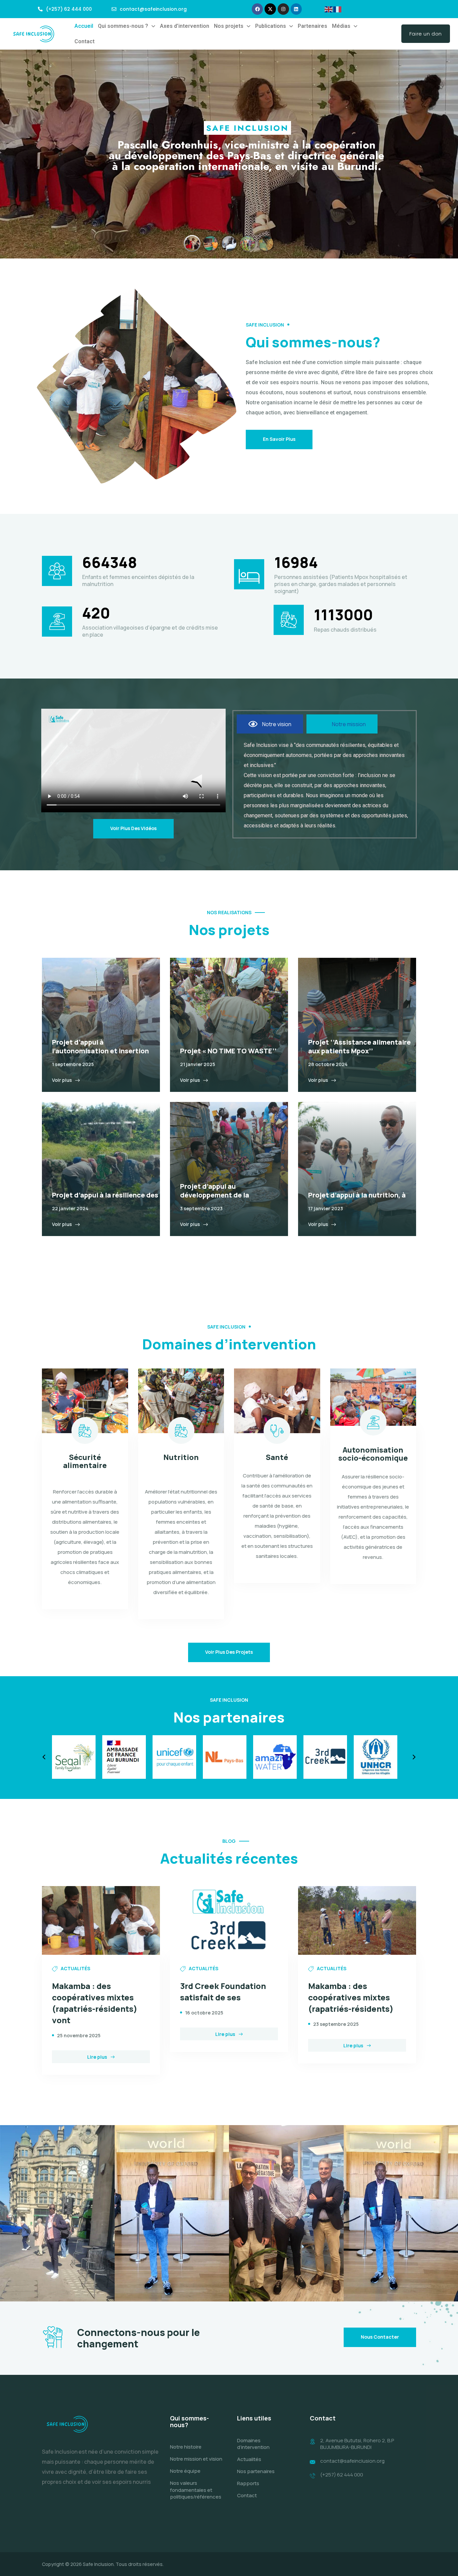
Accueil (84, 26)
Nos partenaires (256, 2471)
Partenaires (312, 26)
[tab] (270, 724)
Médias (341, 26)
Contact (84, 41)
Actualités (249, 2459)
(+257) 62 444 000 (342, 2475)
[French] (338, 9)
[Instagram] (283, 9)
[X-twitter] (270, 9)
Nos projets (229, 26)
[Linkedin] (296, 9)
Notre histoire (186, 2447)
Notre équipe (185, 2471)
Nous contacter (380, 2337)
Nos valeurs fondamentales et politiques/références (196, 2490)
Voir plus (62, 1080)
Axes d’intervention (185, 26)
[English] (329, 9)
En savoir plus (279, 439)
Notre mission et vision (196, 2459)
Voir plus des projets (229, 1652)
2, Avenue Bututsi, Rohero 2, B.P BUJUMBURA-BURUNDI (357, 2444)
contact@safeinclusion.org (352, 2461)
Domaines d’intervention (253, 2444)
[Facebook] (257, 9)
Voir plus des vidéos (133, 828)
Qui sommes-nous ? (123, 26)
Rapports (248, 2483)
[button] (127, 26)
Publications (271, 26)
